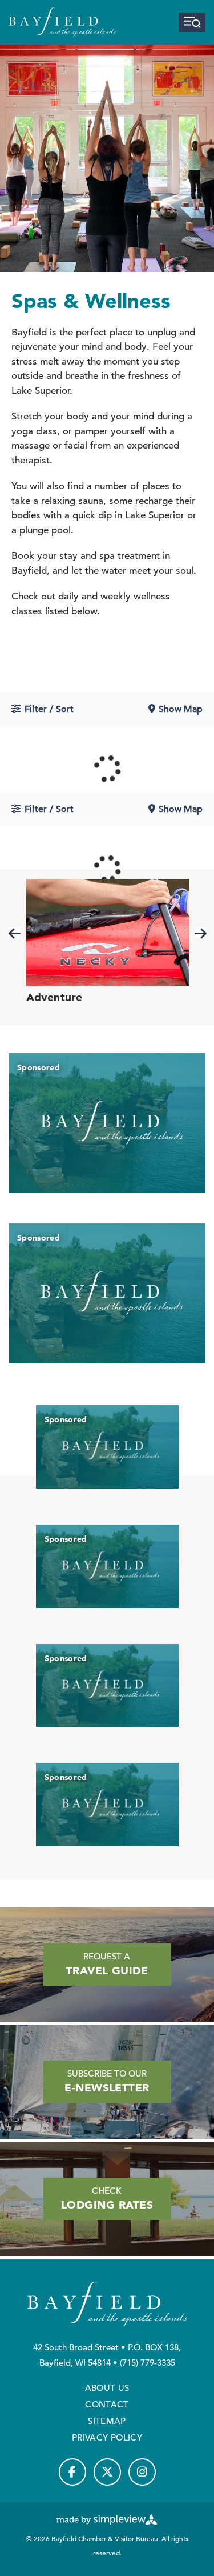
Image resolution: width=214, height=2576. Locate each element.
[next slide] (201, 933)
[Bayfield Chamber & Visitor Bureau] (62, 22)
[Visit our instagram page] (142, 2472)
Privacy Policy (107, 2437)
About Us (107, 2388)
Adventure (54, 997)
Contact (107, 2404)
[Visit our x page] (107, 2472)
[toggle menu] (192, 22)
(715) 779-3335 (148, 2363)
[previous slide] (15, 933)
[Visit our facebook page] (72, 2472)
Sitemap (107, 2421)
